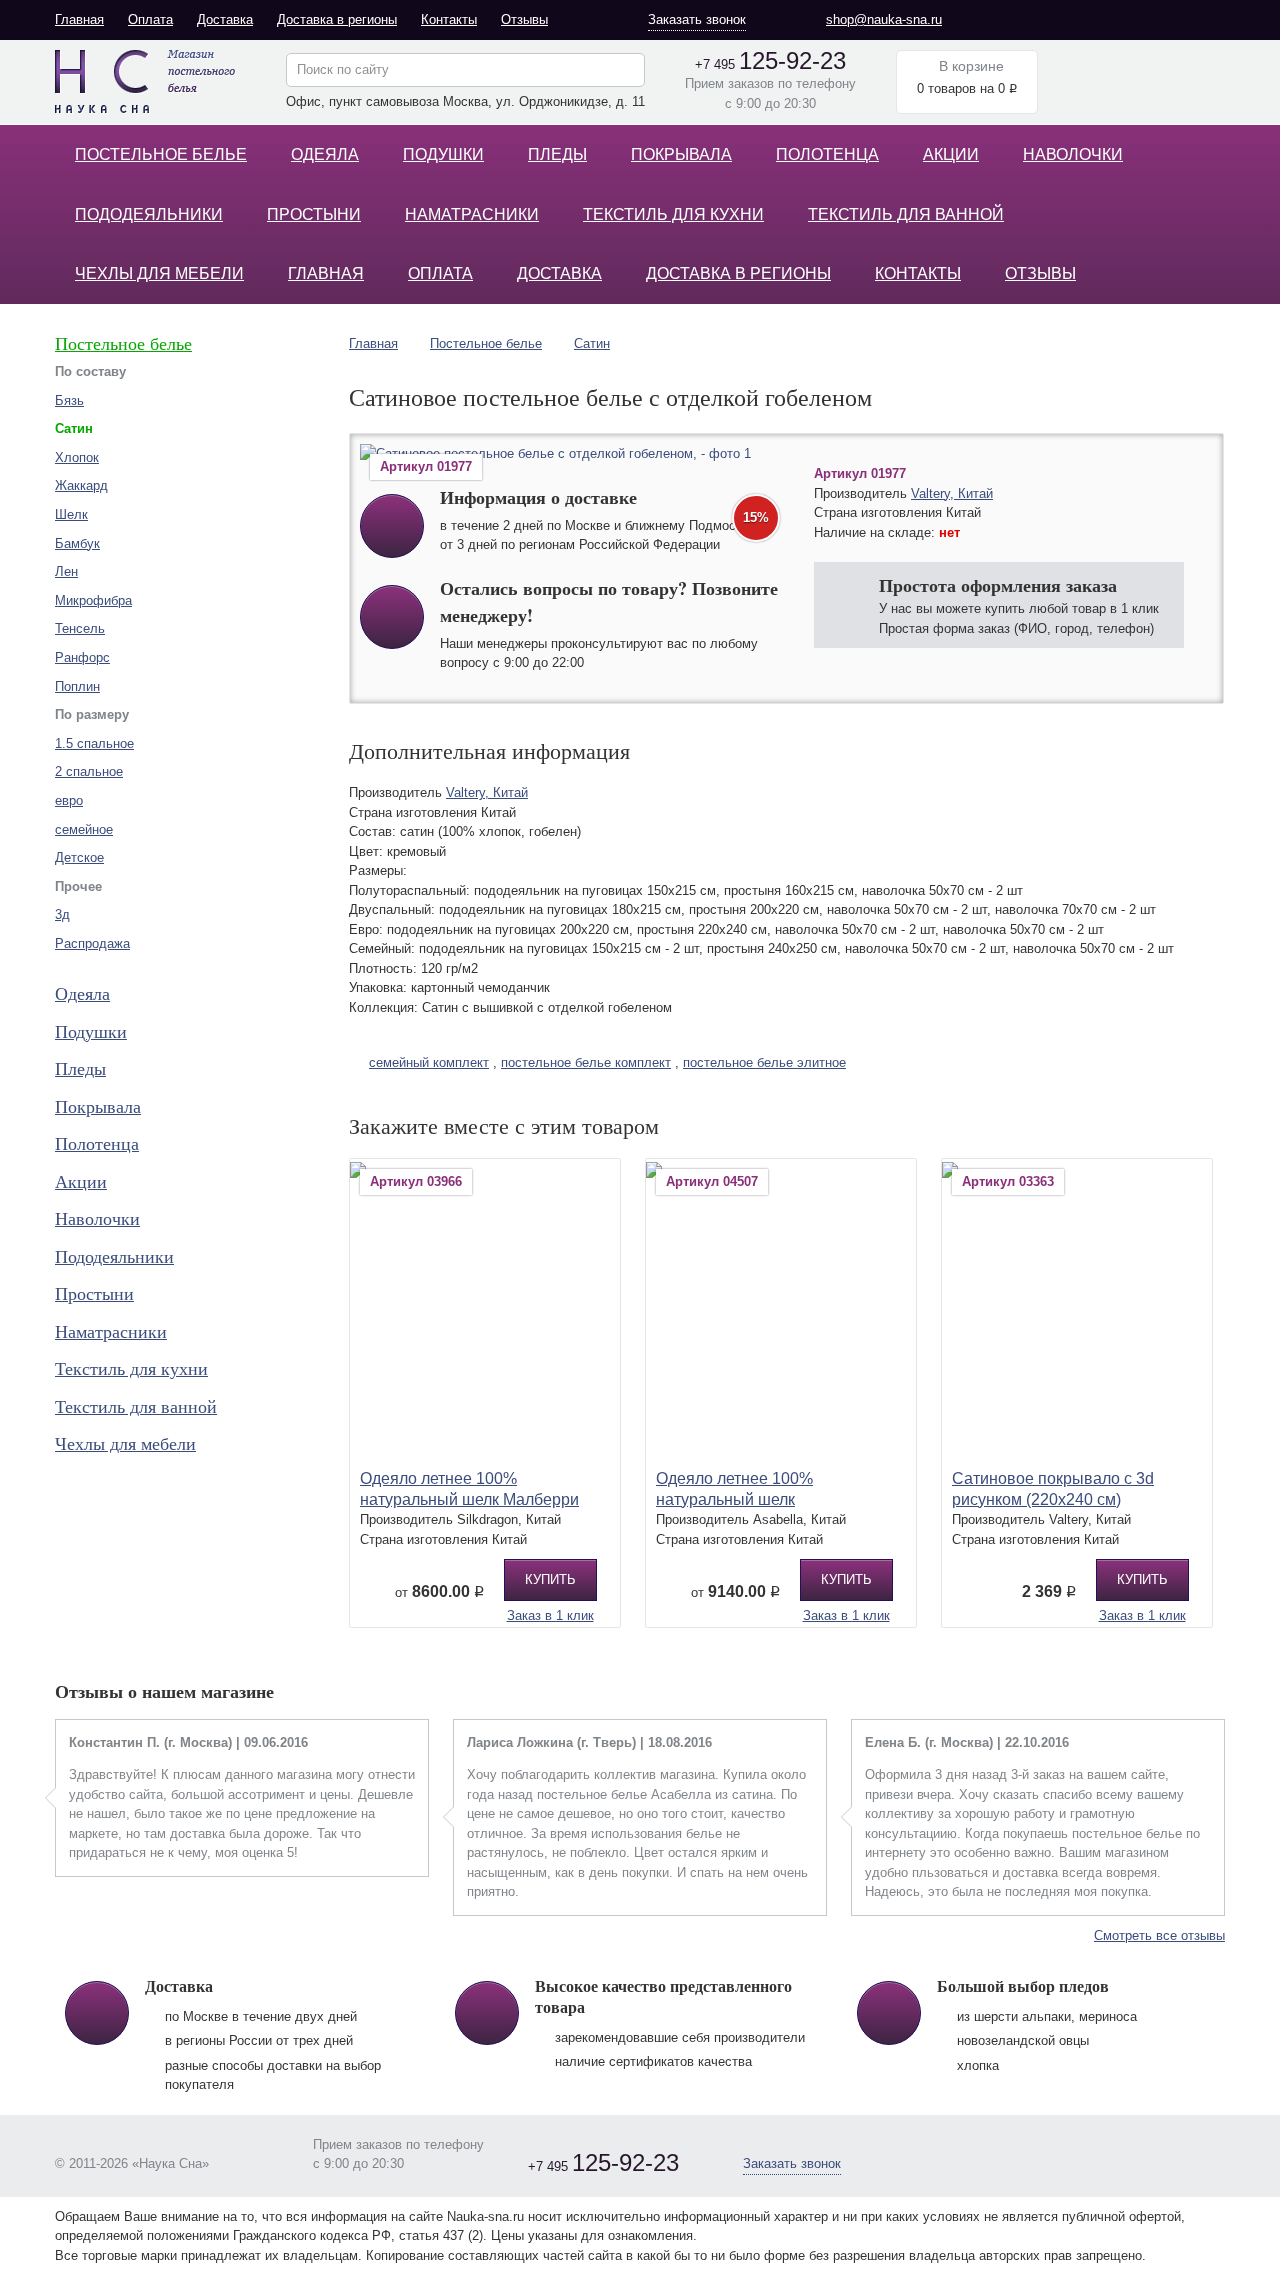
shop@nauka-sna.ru (884, 19)
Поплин (77, 686)
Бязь (69, 400)
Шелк (71, 514)
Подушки (443, 154)
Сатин (592, 343)
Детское (79, 857)
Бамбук (77, 543)
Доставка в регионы (337, 19)
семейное (84, 829)
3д (62, 914)
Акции (951, 154)
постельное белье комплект (586, 1062)
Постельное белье (161, 154)
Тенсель (80, 628)
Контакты (449, 19)
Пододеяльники (149, 214)
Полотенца (827, 154)
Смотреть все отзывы (1159, 1935)
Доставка (225, 19)
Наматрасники (472, 214)
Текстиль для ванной (906, 214)
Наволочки (1073, 154)
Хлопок (77, 457)
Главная (79, 19)
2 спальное (89, 771)
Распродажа (92, 943)
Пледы (557, 154)
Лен (66, 571)
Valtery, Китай (952, 493)
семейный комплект (429, 1062)
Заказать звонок (697, 19)
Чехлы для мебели (159, 273)
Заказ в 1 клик (550, 1615)
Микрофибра (93, 600)
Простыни (314, 214)
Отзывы (524, 19)
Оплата (150, 19)
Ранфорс (82, 657)
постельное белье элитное (764, 1062)
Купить (550, 1579)
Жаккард (81, 485)
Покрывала (681, 154)
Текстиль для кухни (673, 214)
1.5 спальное (94, 743)
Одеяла (325, 154)
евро (69, 800)
